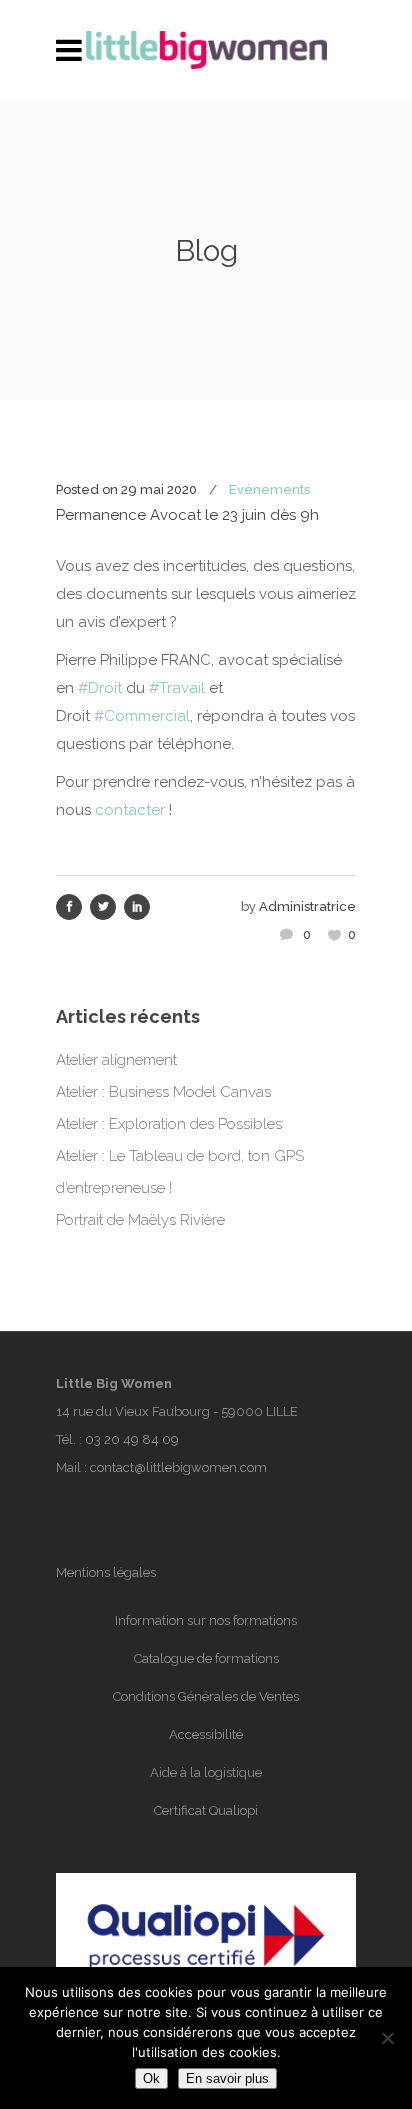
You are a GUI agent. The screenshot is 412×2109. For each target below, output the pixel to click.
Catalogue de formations (206, 1658)
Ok (151, 2078)
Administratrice (307, 906)
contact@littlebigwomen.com (178, 1467)
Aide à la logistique (206, 1772)
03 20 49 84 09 (132, 1439)
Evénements (269, 489)
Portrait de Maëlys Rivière (140, 1220)
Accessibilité (206, 1734)
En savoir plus (227, 2078)
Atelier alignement (116, 1060)
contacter (130, 810)
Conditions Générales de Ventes (206, 1696)
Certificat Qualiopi (206, 1810)
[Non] (387, 2038)
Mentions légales (106, 1572)
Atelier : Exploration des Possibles (169, 1124)
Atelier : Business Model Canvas (163, 1092)
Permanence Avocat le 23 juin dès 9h (187, 515)
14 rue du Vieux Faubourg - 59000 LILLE (177, 1411)
